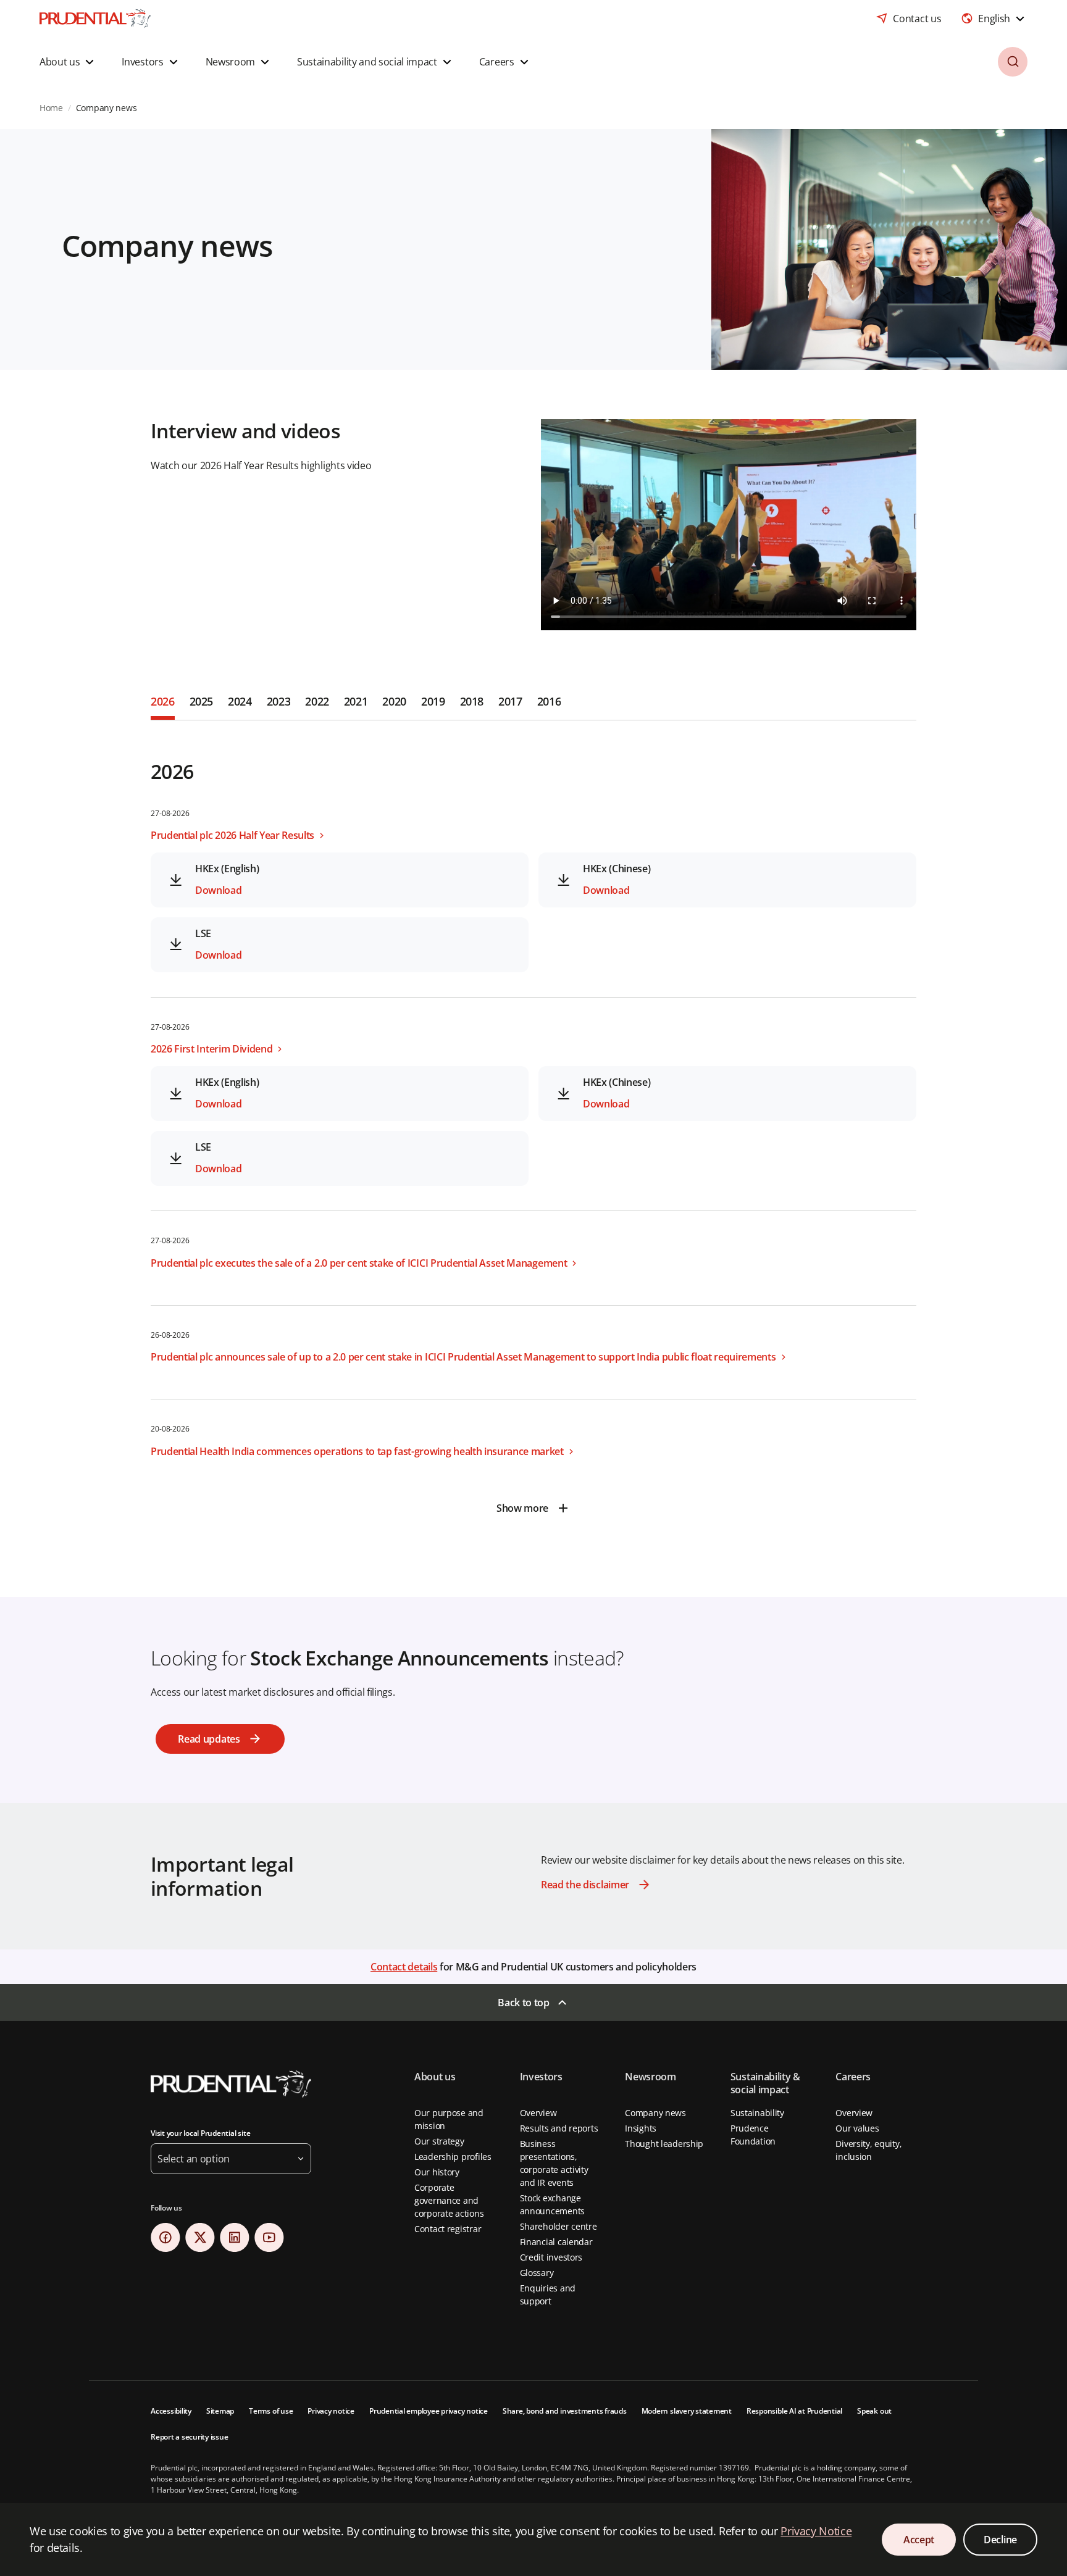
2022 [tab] (317, 701)
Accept (919, 2540)
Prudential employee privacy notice (429, 2411)
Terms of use (271, 2411)
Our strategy (439, 2141)
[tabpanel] (533, 1122)
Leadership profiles (453, 2157)
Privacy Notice (816, 2531)
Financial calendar (556, 2242)
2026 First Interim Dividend (211, 1049)
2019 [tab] (433, 701)
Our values (857, 2128)
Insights (641, 2128)
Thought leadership (664, 2144)
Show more (522, 1508)
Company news (655, 2113)
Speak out (874, 2411)
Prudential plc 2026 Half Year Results (232, 835)
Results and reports (559, 2128)
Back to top (523, 2003)
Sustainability (757, 2113)
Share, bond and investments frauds (565, 2411)
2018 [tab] (472, 701)
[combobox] (994, 19)
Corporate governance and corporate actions (449, 2200)
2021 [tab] (356, 701)
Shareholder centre (559, 2226)
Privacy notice (331, 2411)
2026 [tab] (163, 701)
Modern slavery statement (687, 2411)
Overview (538, 2113)
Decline (1000, 2540)
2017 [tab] (510, 701)
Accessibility (171, 2411)
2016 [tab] (549, 701)
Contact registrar (448, 2229)
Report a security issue (189, 2437)
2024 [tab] (240, 701)
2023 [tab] (279, 701)
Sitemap (220, 2411)
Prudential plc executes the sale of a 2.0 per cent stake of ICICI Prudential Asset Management (359, 1263)
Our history (437, 2172)
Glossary (537, 2273)
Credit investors (551, 2257)
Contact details (404, 1967)
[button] (68, 62)
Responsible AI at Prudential (794, 2411)
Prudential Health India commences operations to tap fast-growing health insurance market (357, 1451)
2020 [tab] (394, 701)
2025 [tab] (202, 701)
